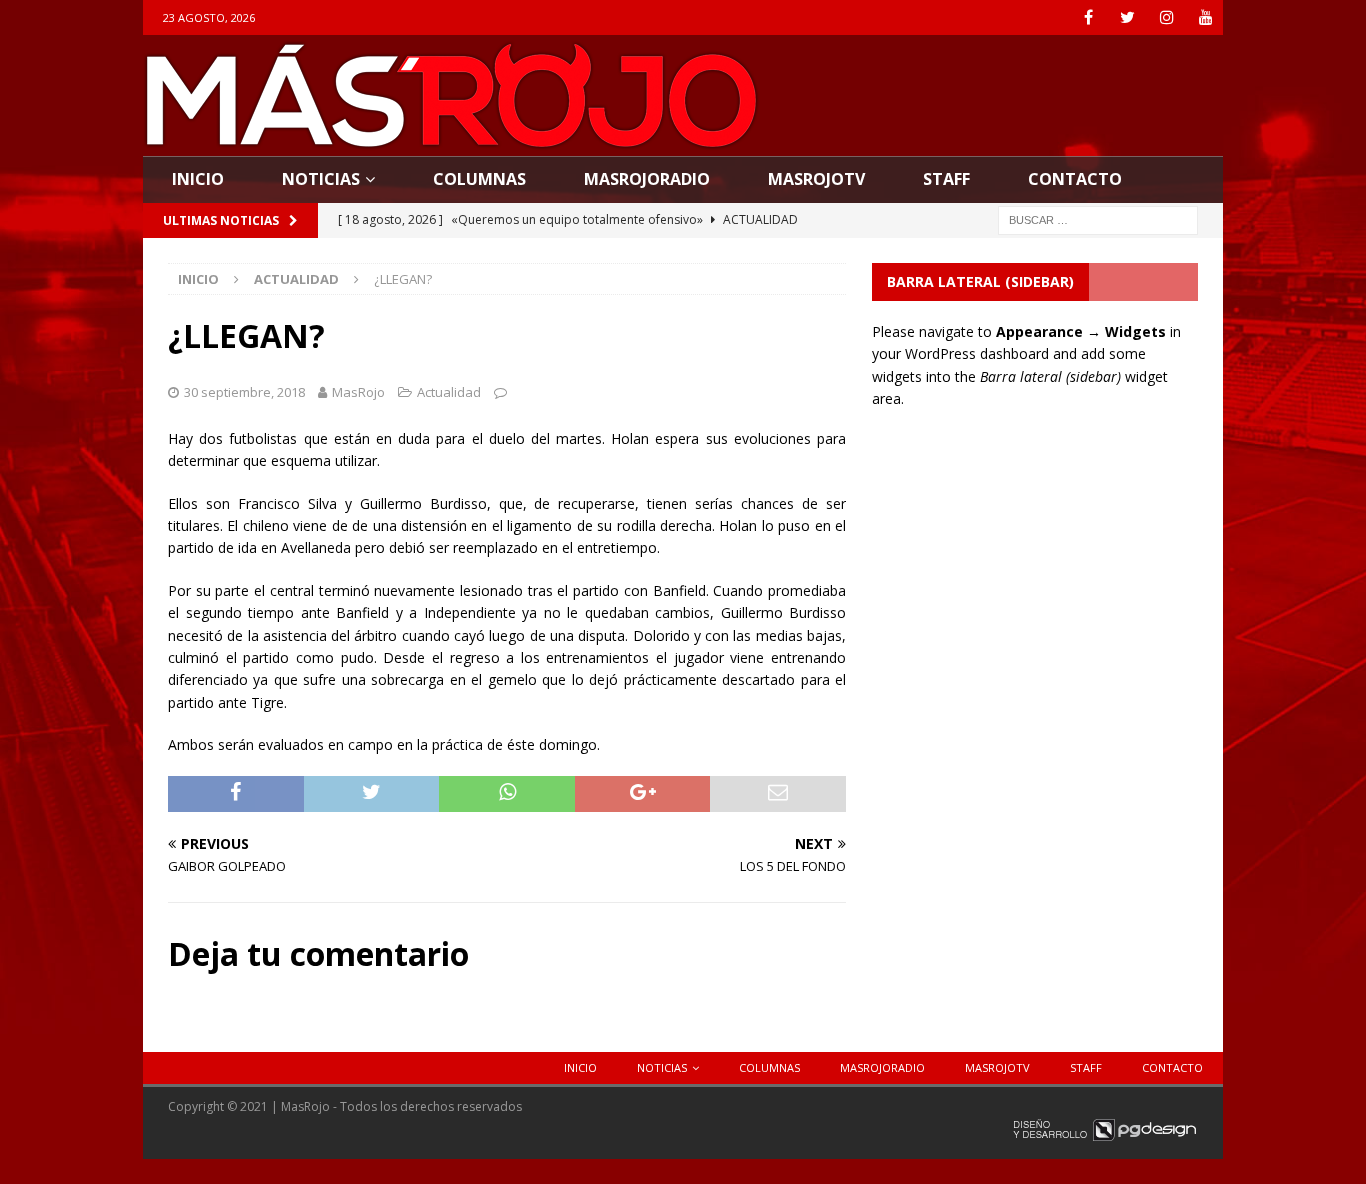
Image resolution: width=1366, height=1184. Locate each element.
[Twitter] (1127, 17)
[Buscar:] (1098, 218)
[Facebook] (1088, 17)
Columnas (479, 179)
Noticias (321, 179)
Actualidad (449, 392)
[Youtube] (1205, 17)
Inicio (198, 179)
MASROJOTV (816, 179)
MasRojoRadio (647, 179)
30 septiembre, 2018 (244, 392)
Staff (946, 179)
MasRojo (358, 392)
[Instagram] (1166, 17)
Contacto (1075, 179)
